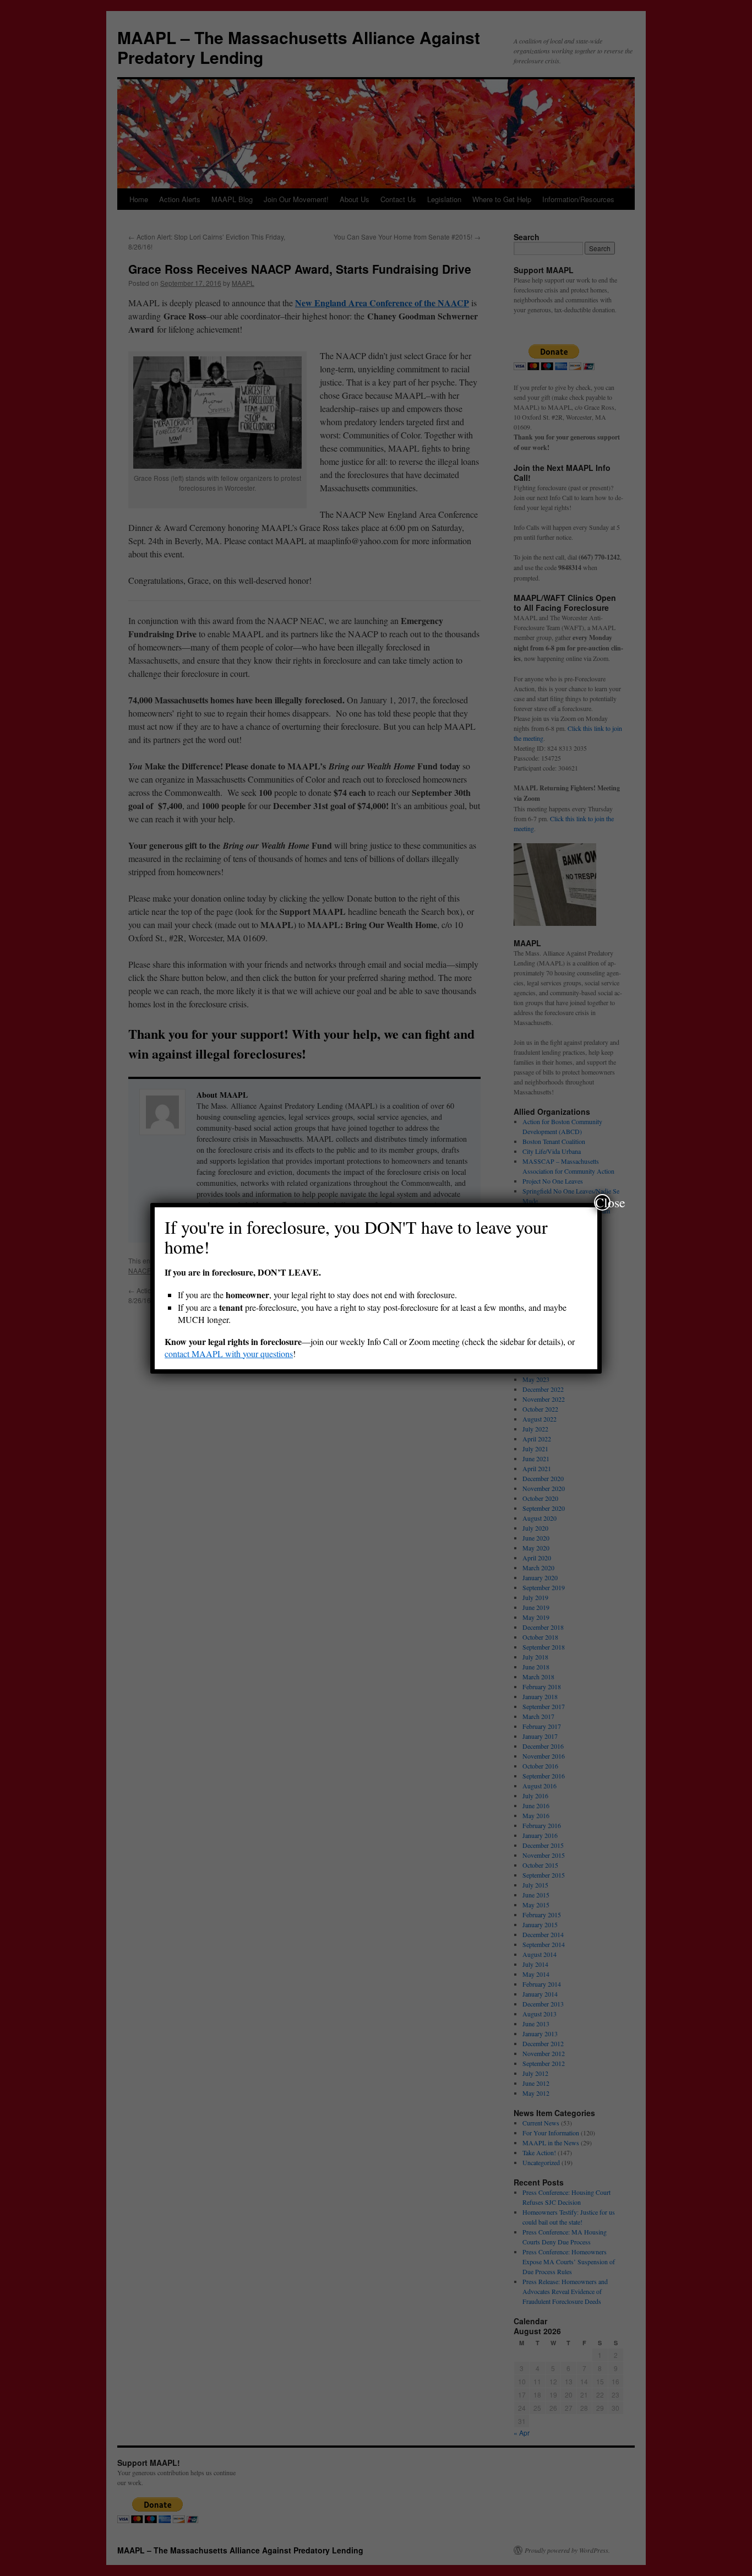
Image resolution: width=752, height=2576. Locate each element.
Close (603, 1202)
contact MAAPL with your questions (229, 1354)
